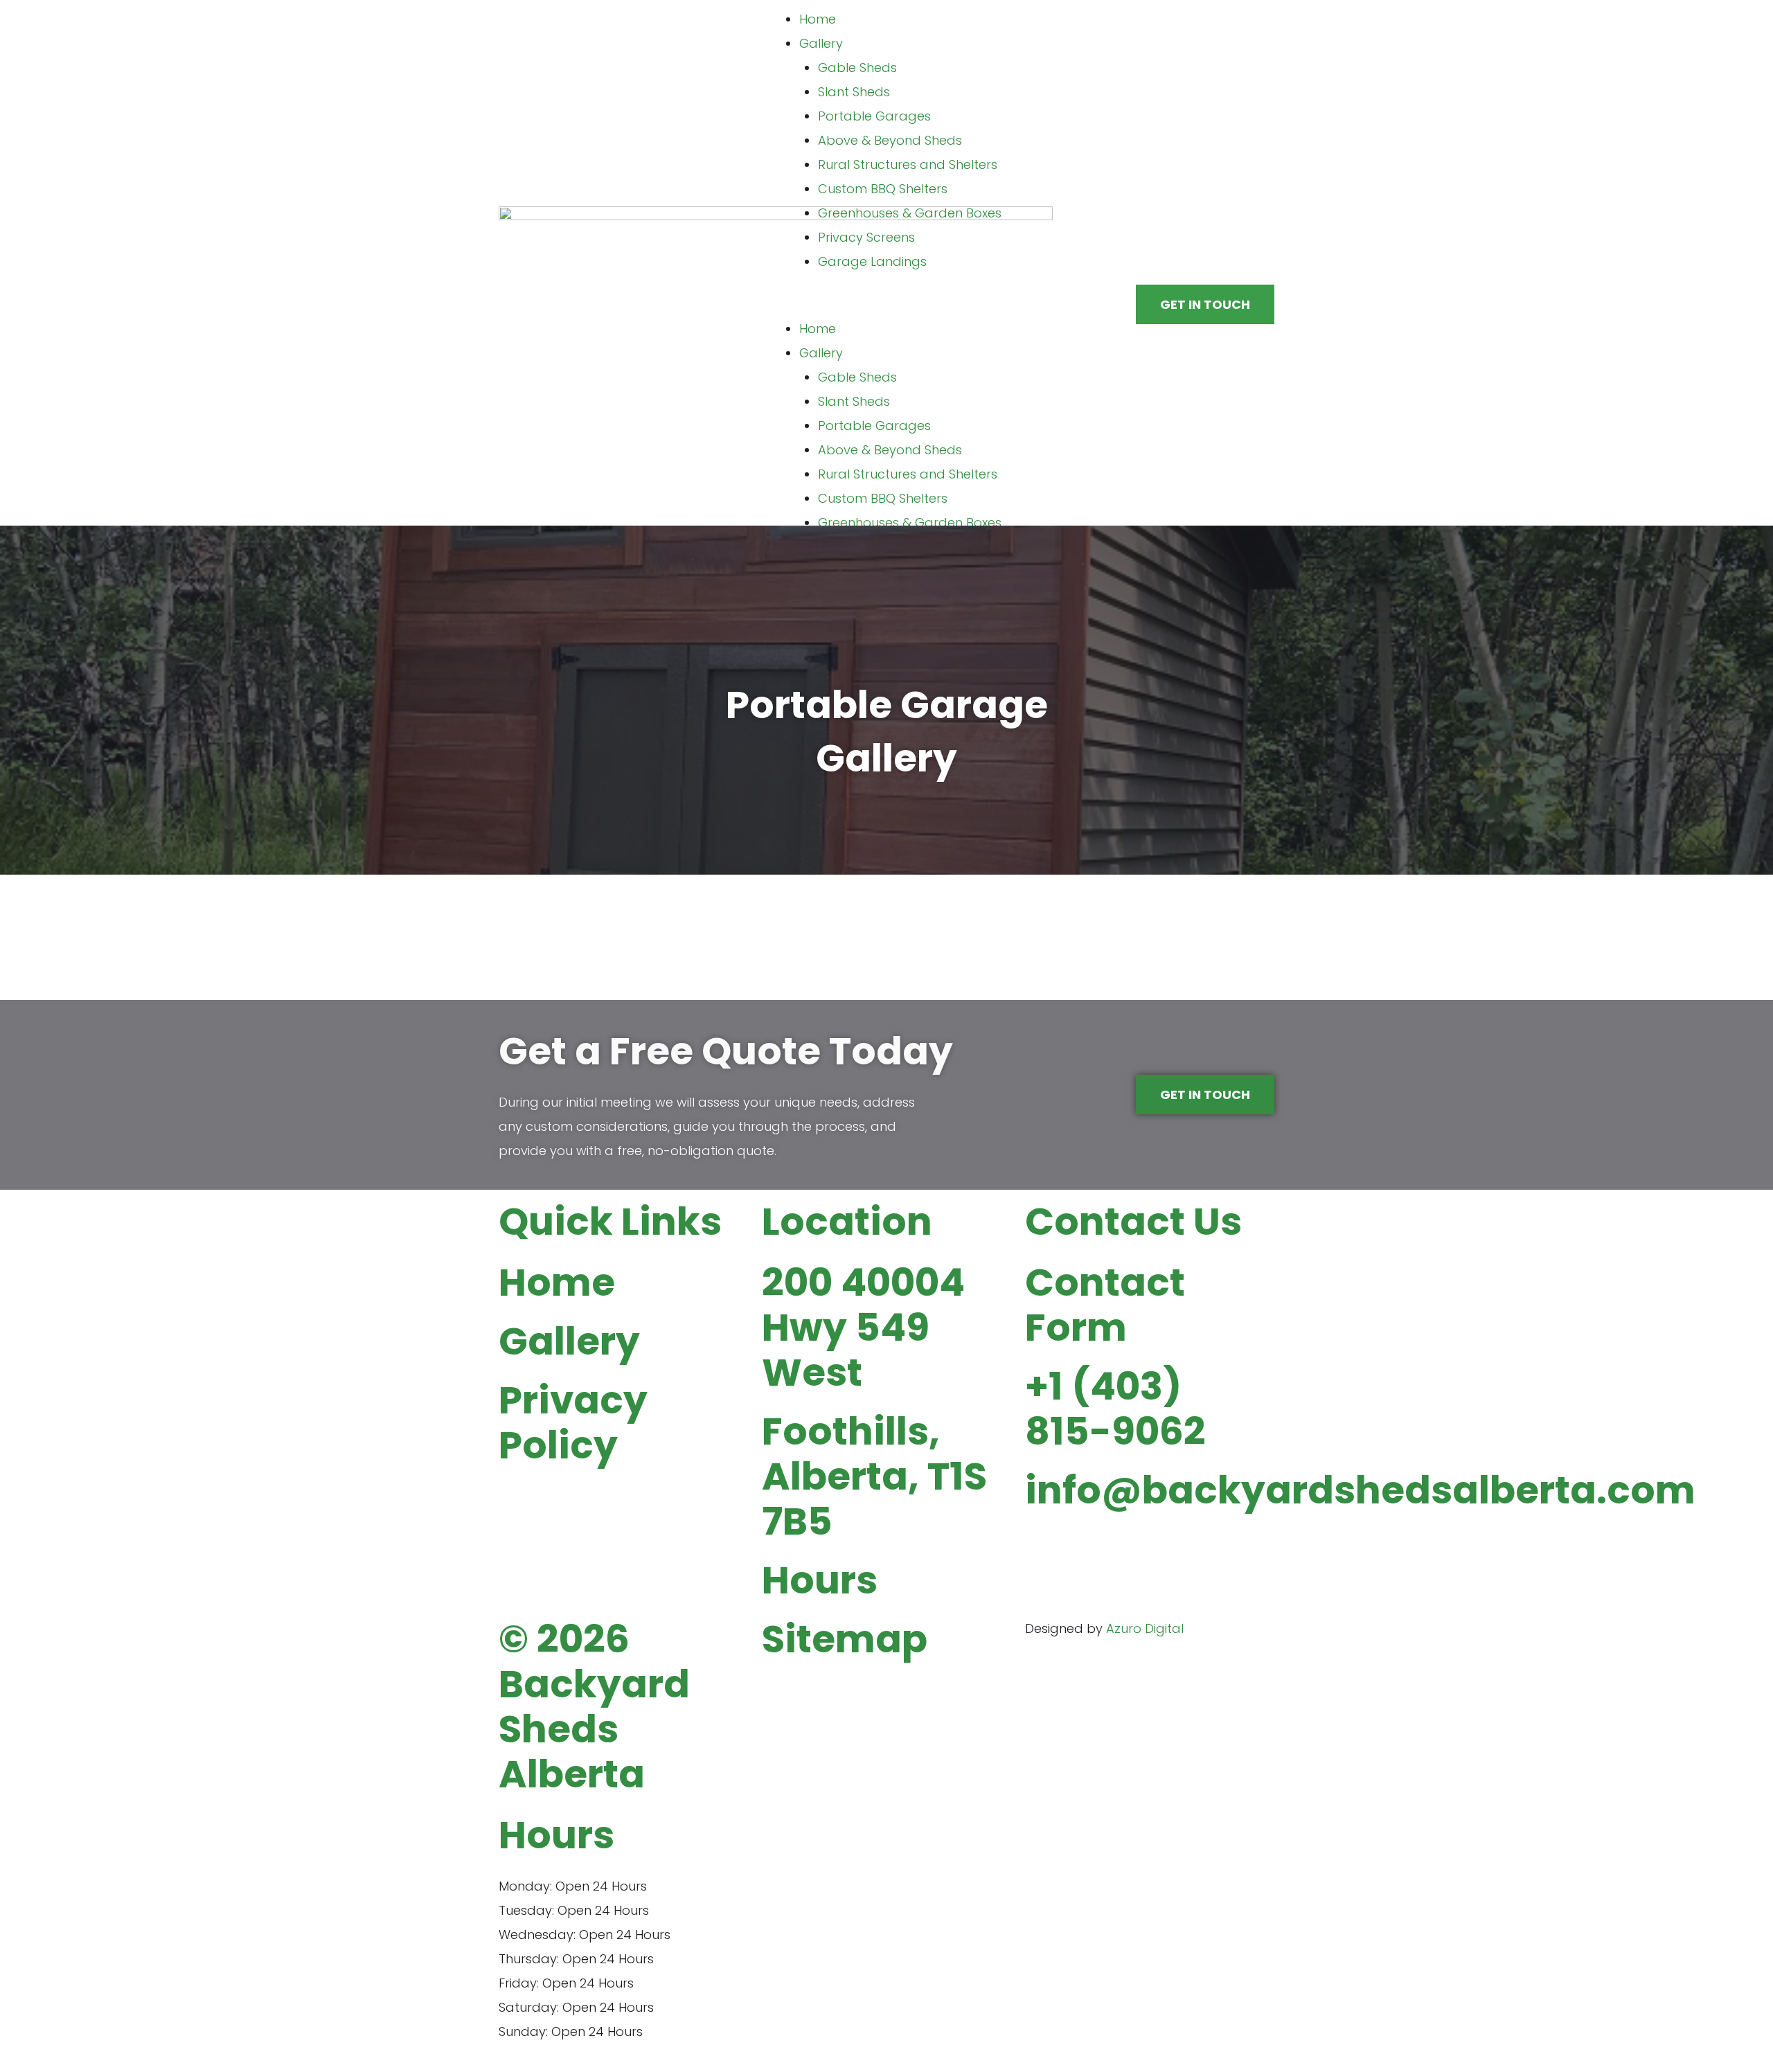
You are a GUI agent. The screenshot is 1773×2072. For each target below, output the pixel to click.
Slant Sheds (854, 92)
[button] (886, 304)
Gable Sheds (857, 68)
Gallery (821, 43)
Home (818, 19)
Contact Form (1105, 1305)
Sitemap (845, 1639)
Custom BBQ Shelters (883, 189)
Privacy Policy (573, 1422)
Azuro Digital (1145, 1628)
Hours (820, 1580)
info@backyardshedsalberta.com (1360, 1490)
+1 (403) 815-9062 (1115, 1409)
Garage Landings (872, 261)
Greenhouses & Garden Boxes (910, 213)
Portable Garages (874, 116)
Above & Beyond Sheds (890, 140)
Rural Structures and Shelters (908, 164)
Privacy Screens (866, 237)
